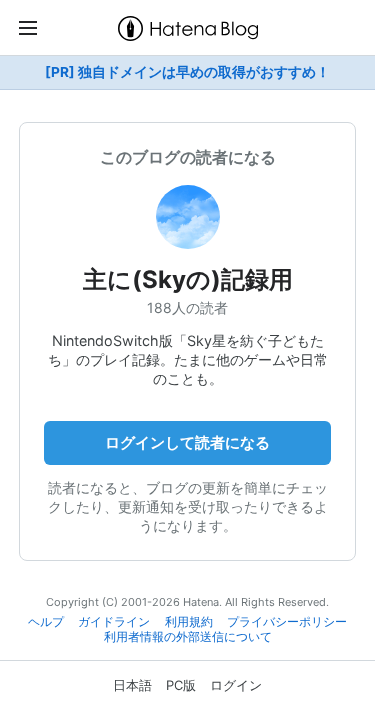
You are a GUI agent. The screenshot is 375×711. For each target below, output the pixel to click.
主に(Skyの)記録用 (188, 279)
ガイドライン (114, 622)
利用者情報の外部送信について (188, 637)
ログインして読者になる (187, 442)
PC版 (181, 685)
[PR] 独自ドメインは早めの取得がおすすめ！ (187, 72)
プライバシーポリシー (287, 622)
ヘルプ (46, 622)
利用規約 (189, 622)
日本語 (132, 685)
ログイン (236, 685)
